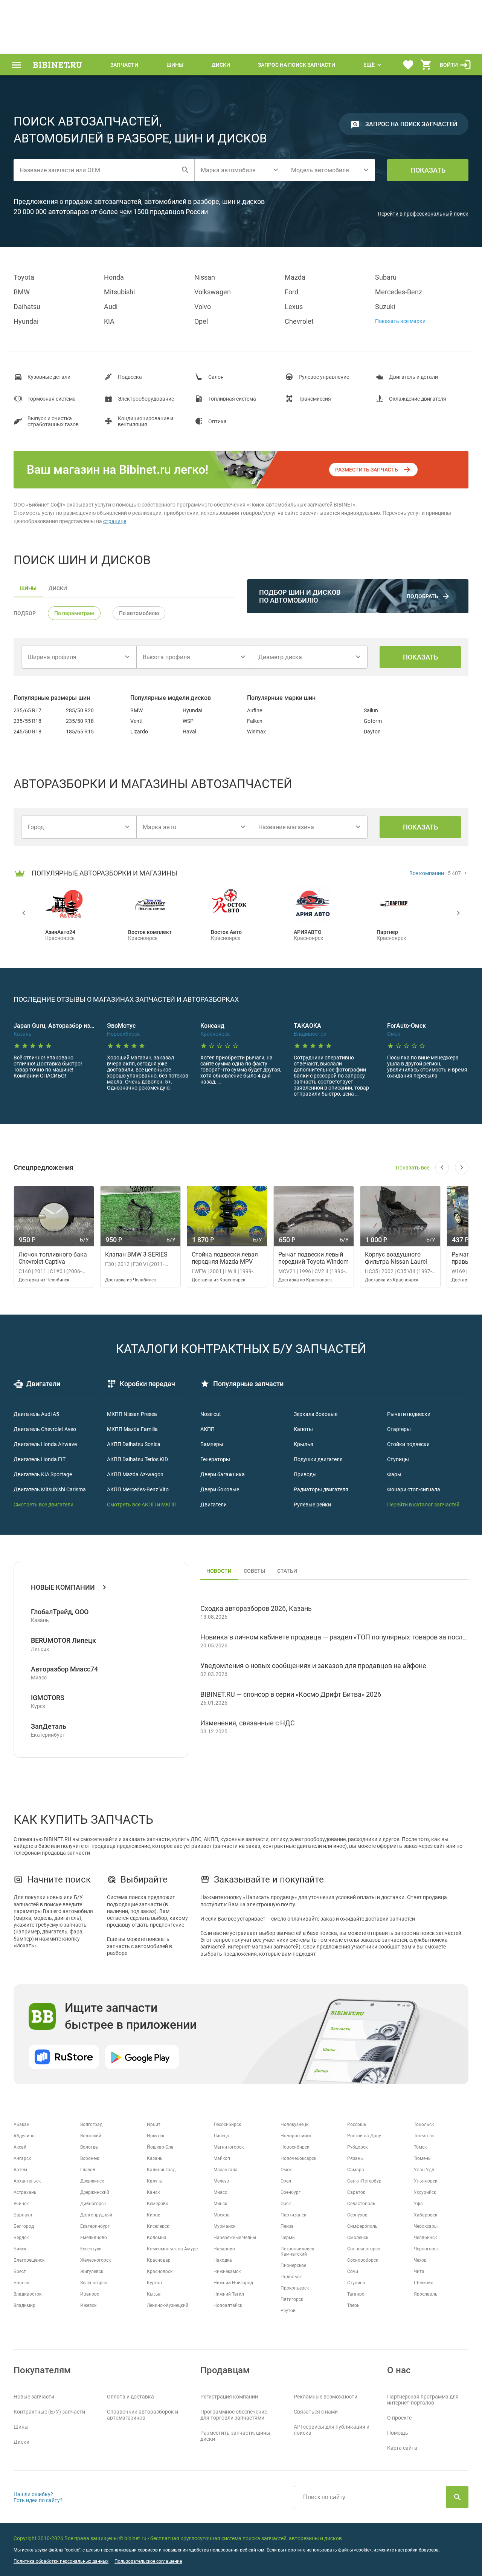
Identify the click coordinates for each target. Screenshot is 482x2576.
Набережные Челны (235, 2238)
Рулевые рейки (312, 1505)
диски (58, 588)
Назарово (224, 2249)
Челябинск (425, 2238)
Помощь (398, 2433)
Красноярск (160, 2271)
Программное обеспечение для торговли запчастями (234, 2415)
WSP (188, 721)
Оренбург (291, 2192)
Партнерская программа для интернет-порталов (423, 2400)
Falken (255, 721)
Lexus (294, 307)
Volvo (203, 307)
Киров (154, 2215)
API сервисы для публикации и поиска (332, 2430)
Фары (394, 1474)
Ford (291, 292)
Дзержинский (95, 2192)
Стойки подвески (408, 1444)
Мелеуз (221, 2181)
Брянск (21, 2283)
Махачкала (226, 2170)
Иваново (90, 2294)
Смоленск (358, 2238)
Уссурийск (425, 2192)
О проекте (399, 2418)
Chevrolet (299, 321)
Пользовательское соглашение (148, 2561)
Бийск (20, 2249)
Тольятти (424, 2136)
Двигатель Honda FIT (40, 1459)
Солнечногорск (364, 2249)
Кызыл (154, 2294)
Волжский (91, 2136)
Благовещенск (29, 2260)
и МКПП (166, 1505)
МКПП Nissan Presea (132, 1414)
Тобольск (424, 2124)
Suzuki (385, 307)
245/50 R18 (27, 732)
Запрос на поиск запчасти (297, 65)
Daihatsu (27, 307)
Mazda (295, 277)
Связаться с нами (316, 2412)
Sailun (371, 710)
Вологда (89, 2147)
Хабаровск (426, 2215)
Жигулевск (92, 2271)
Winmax (256, 732)
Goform (373, 721)
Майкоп (222, 2158)
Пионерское (293, 2265)
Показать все (413, 1168)
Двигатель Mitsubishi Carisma (50, 1489)
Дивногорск (93, 2204)
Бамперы (212, 1444)
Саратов (356, 2192)
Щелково (424, 2283)
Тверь (353, 2305)
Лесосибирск (227, 2124)
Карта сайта (402, 2448)
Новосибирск (295, 2147)
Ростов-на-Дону (364, 2136)
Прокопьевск (295, 2288)
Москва (222, 2215)
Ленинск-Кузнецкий (168, 2305)
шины (28, 588)
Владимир (24, 2305)
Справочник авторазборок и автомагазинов (143, 2415)
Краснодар (159, 2260)
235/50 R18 (80, 721)
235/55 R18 (27, 721)
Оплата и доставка (130, 2397)
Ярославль (426, 2294)
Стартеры (399, 1429)
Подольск (291, 2277)
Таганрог (357, 2294)
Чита (419, 2271)
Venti (136, 721)
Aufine (255, 710)
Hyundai (26, 321)
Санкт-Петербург (365, 2181)
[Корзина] (426, 65)
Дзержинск (92, 2181)
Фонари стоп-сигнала (414, 1489)
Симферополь (362, 2226)
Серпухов (357, 2215)
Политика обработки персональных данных (61, 2561)
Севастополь (361, 2204)
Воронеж (90, 2158)
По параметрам (74, 613)
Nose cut (211, 1414)
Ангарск (22, 2158)
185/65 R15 (80, 732)
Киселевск (158, 2226)
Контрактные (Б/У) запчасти (49, 2412)
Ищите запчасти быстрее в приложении (131, 2016)
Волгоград (91, 2124)
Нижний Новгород (233, 2283)
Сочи (353, 2271)
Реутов (288, 2311)
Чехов (420, 2260)
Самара (356, 2170)
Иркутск (156, 2136)
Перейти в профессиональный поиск (423, 214)
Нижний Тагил (229, 2294)
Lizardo (139, 732)
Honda (114, 277)
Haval (189, 732)
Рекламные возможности (326, 2397)
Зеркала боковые (316, 1414)
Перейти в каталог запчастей (423, 1505)
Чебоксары (426, 2226)
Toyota (24, 277)
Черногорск (426, 2249)
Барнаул (23, 2215)
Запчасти (124, 65)
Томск (420, 2147)
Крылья (304, 1444)
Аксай (20, 2147)
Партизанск (293, 2215)
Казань (155, 2158)
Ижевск (88, 2305)
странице (115, 521)
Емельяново (94, 2238)
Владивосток (27, 2294)
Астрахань (25, 2192)
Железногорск (95, 2260)
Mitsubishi (119, 292)
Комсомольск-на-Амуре (172, 2249)
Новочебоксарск (298, 2158)
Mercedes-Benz (399, 292)
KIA (109, 321)
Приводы (305, 1474)
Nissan (205, 277)
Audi (111, 307)
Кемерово (158, 2204)
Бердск (21, 2238)
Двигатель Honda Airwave (45, 1444)
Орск (286, 2204)
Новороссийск (296, 2136)
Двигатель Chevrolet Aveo (45, 1429)
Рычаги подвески (409, 1414)
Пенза (287, 2226)
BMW (22, 292)
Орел (286, 2181)
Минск (220, 2204)
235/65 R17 (27, 710)
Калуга (154, 2181)
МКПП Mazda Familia (132, 1429)
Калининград (161, 2170)
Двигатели (214, 1505)
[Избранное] (408, 65)
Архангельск (27, 2181)
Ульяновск (426, 2181)
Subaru (386, 277)
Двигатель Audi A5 (36, 1414)
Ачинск (21, 2204)
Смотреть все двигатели (43, 1505)
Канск (153, 2192)
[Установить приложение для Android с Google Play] (142, 2057)
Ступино (356, 2283)
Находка (223, 2260)
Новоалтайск (228, 2305)
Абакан (21, 2124)
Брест (20, 2271)
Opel (201, 321)
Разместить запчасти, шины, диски (236, 2436)
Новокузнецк (294, 2124)
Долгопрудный (96, 2215)
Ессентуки (91, 2249)
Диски (221, 65)
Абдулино (24, 2136)
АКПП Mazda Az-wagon (135, 1474)
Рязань (355, 2158)
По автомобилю (139, 613)
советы (254, 1571)
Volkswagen (213, 292)
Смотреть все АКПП (131, 1505)
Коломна (157, 2238)
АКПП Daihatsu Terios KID (137, 1459)
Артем (20, 2170)
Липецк (221, 2136)
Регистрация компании (229, 2397)
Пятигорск (292, 2299)
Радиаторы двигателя (321, 1489)
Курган (154, 2283)
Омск (286, 2170)
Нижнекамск (227, 2271)
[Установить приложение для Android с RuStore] (64, 2057)
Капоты (303, 1429)
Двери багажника (223, 1474)
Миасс (220, 2192)
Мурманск (224, 2226)
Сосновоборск (363, 2260)
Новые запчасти (34, 2397)
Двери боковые (220, 1489)
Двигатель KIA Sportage (43, 1474)
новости (219, 1571)
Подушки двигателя (318, 1459)
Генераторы (215, 1459)
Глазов (88, 2170)
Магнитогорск (229, 2147)
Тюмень (422, 2158)
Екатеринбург (95, 2226)
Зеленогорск (94, 2283)
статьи (287, 1571)
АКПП (207, 1429)
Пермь (288, 2238)
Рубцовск (357, 2147)
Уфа (418, 2204)
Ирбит (154, 2124)
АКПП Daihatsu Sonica (134, 1444)
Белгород (24, 2226)
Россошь (357, 2124)
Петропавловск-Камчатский (298, 2252)
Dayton (372, 732)
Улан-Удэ (424, 2170)
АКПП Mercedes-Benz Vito (138, 1489)
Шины (175, 65)
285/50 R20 (80, 710)
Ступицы (398, 1459)
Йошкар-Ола (160, 2147)
